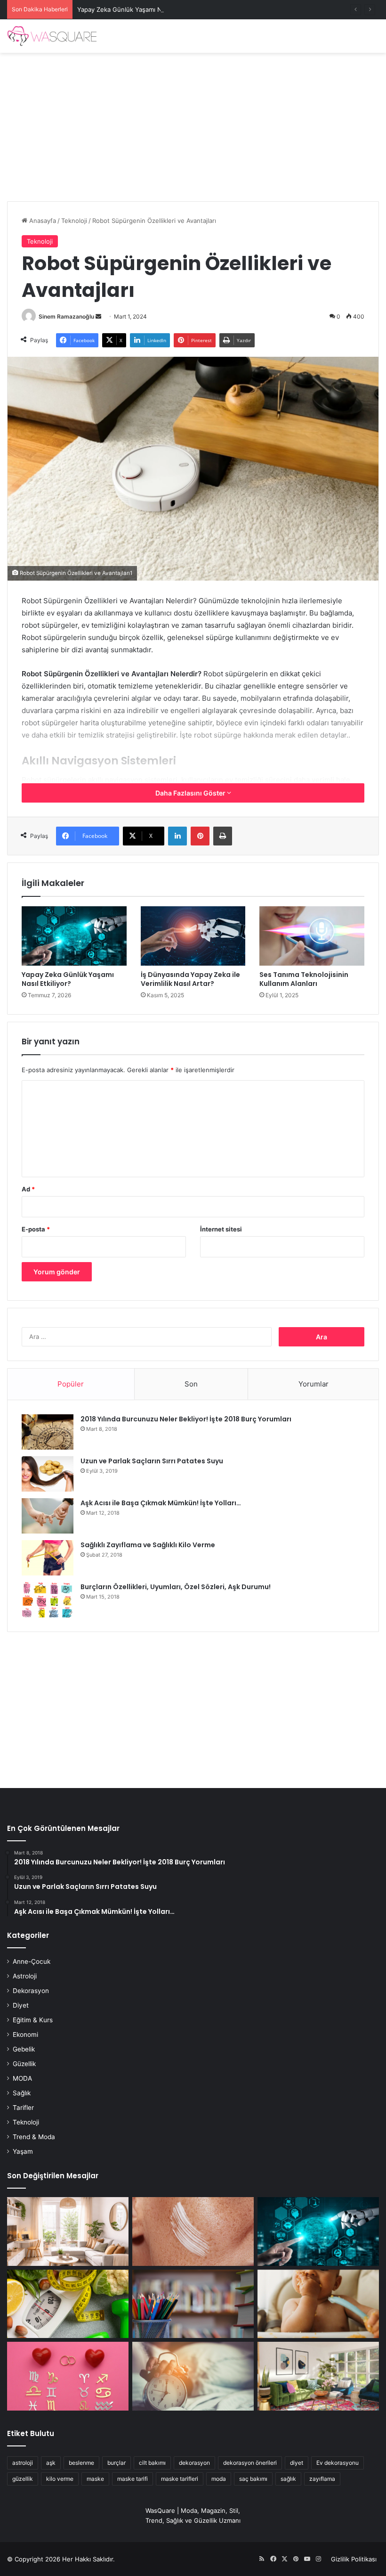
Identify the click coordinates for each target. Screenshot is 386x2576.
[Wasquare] (52, 36)
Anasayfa (42, 221)
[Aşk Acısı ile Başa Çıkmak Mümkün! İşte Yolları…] (48, 1516)
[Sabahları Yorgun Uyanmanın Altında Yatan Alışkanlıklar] (193, 2376)
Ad (28, 1189)
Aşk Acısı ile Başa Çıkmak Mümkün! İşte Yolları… (161, 1503)
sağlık (288, 2479)
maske (95, 2479)
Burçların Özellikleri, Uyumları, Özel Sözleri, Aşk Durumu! (176, 1587)
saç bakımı (253, 2479)
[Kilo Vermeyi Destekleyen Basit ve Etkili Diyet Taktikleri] (68, 2304)
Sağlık (22, 2093)
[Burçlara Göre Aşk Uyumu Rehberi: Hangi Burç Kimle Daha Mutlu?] (68, 2376)
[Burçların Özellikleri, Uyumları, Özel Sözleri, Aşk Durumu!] (48, 1600)
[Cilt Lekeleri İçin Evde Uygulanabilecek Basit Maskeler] (193, 2231)
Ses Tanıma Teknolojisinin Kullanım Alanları (304, 979)
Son (191, 1384)
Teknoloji (74, 221)
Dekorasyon (31, 1991)
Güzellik (24, 2064)
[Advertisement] (193, 123)
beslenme (81, 2463)
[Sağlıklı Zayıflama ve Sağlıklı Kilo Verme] (48, 1558)
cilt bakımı (152, 2463)
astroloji (23, 2463)
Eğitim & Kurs (33, 2020)
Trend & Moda (34, 2137)
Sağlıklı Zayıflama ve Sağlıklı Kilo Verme (148, 1545)
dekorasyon (194, 2463)
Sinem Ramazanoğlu (66, 316)
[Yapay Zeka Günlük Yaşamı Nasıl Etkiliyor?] (74, 936)
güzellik (23, 2479)
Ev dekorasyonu (338, 2463)
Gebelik (24, 2049)
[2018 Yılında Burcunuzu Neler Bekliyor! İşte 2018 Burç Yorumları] (48, 1432)
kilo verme (60, 2479)
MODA (22, 2078)
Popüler (71, 1384)
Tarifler (23, 2108)
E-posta (36, 1229)
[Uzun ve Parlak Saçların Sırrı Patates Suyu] (48, 1474)
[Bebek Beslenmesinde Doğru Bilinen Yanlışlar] (318, 2304)
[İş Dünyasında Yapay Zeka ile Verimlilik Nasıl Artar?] (193, 936)
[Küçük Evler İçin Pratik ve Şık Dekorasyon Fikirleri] (68, 2231)
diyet (297, 2463)
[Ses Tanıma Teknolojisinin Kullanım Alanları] (312, 936)
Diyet (21, 2005)
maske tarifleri (180, 2479)
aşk (51, 2463)
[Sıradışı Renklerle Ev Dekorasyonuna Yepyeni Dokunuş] (318, 2376)
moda (219, 2479)
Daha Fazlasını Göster (191, 793)
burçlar (117, 2463)
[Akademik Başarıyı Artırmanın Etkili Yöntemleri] (193, 2304)
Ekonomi (25, 2035)
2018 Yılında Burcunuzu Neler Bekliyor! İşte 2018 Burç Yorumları (186, 1419)
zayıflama (322, 2479)
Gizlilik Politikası (354, 2559)
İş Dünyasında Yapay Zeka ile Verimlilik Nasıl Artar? (190, 979)
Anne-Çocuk (32, 1961)
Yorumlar (314, 1384)
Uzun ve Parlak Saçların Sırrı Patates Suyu (152, 1461)
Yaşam (23, 2151)
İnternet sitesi (221, 1229)
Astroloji (25, 1976)
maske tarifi (133, 2479)
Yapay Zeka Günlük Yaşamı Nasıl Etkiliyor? (138, 9)
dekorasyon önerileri (250, 2463)
